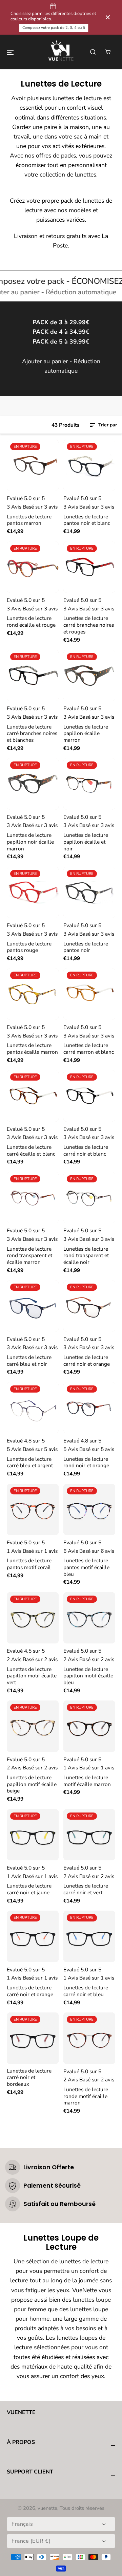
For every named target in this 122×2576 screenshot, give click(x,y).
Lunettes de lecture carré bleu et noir (29, 1360)
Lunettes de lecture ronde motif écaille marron (86, 2096)
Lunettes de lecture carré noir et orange (87, 1360)
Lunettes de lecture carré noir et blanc (86, 1150)
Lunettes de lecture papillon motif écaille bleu (88, 1676)
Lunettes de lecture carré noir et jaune (29, 1889)
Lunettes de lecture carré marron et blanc (89, 1048)
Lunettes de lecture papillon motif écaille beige (32, 1784)
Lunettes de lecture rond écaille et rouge (31, 621)
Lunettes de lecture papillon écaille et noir (86, 842)
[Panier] (108, 52)
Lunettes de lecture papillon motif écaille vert (32, 1676)
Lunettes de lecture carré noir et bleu (86, 1991)
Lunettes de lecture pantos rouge (29, 947)
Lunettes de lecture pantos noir (86, 947)
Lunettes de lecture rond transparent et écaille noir (86, 1256)
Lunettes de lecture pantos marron (29, 520)
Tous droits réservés (82, 2508)
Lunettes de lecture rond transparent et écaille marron (29, 1256)
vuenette (47, 2508)
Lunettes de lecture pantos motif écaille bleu (86, 1567)
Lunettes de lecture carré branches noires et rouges (89, 625)
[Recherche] (93, 52)
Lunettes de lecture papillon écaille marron (86, 733)
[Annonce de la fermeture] (108, 17)
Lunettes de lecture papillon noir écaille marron (30, 842)
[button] (10, 52)
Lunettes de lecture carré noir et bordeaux (29, 2077)
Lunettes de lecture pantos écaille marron (32, 1048)
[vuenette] (61, 52)
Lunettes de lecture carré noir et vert (86, 1889)
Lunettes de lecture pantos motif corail (29, 1564)
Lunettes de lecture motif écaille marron (87, 1781)
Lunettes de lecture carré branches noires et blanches (32, 733)
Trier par (107, 425)
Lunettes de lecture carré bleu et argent (30, 1462)
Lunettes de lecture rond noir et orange (86, 1462)
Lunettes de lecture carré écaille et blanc (31, 1150)
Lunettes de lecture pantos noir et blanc (87, 520)
